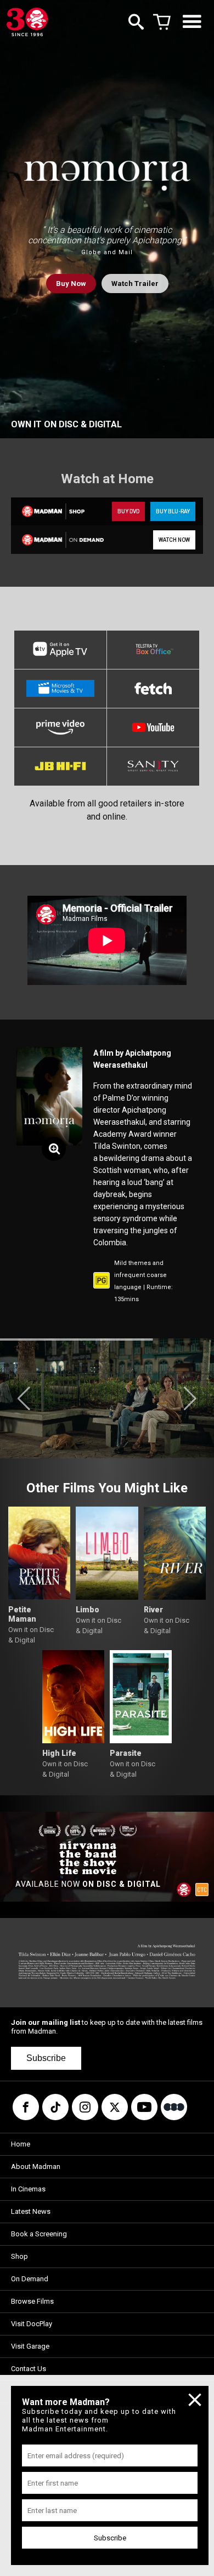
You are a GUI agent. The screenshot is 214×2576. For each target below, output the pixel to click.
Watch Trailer (135, 284)
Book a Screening (39, 2234)
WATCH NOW (174, 540)
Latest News (31, 2211)
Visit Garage (30, 2346)
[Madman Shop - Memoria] (58, 511)
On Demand (30, 2279)
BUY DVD (128, 511)
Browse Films (32, 2301)
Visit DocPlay (32, 2324)
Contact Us (29, 2369)
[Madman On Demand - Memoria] (58, 539)
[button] (24, 1399)
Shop (19, 2256)
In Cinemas (28, 2189)
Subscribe (46, 2058)
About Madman (36, 2166)
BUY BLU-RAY (173, 511)
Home (21, 2144)
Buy (71, 284)
